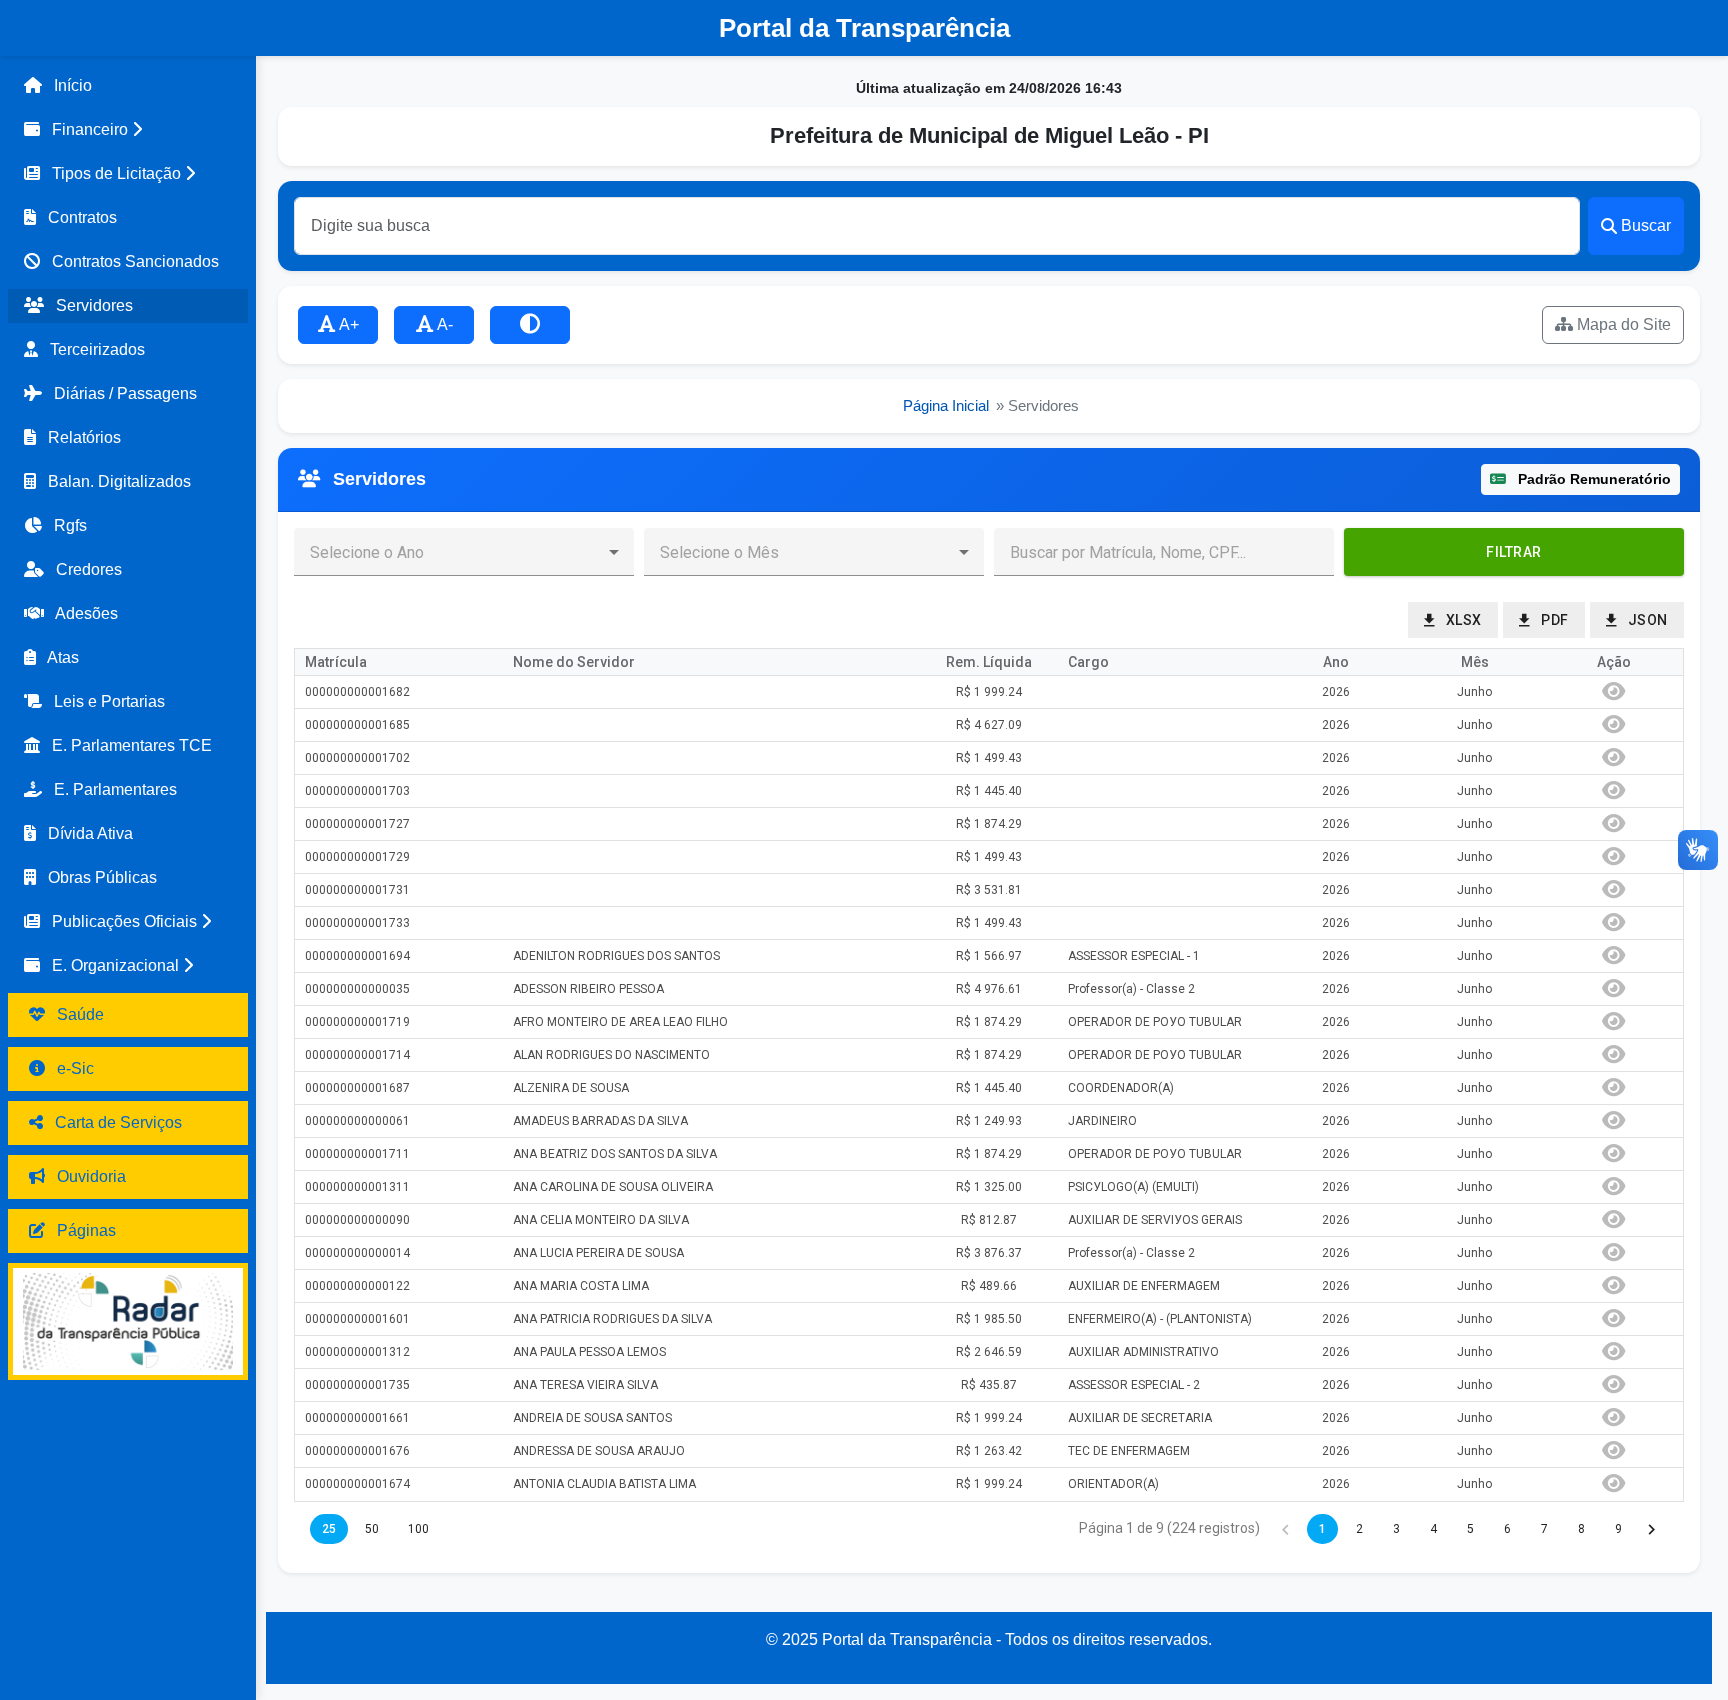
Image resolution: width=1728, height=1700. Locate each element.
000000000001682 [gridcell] (357, 692)
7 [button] (1544, 1529)
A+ (347, 324)
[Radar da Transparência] (128, 1321)
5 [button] (1470, 1529)
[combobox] (448, 552)
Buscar (1646, 225)
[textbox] (1164, 552)
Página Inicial (946, 406)
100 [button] (418, 1529)
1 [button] (1322, 1529)
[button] (128, 130)
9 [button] (1618, 1529)
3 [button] (1396, 1529)
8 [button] (1581, 1529)
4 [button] (1433, 1529)
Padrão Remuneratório (1592, 479)
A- (443, 324)
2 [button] (1359, 1529)
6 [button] (1507, 1529)
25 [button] (329, 1529)
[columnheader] (399, 662)
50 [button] (372, 1529)
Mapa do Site (1622, 324)
